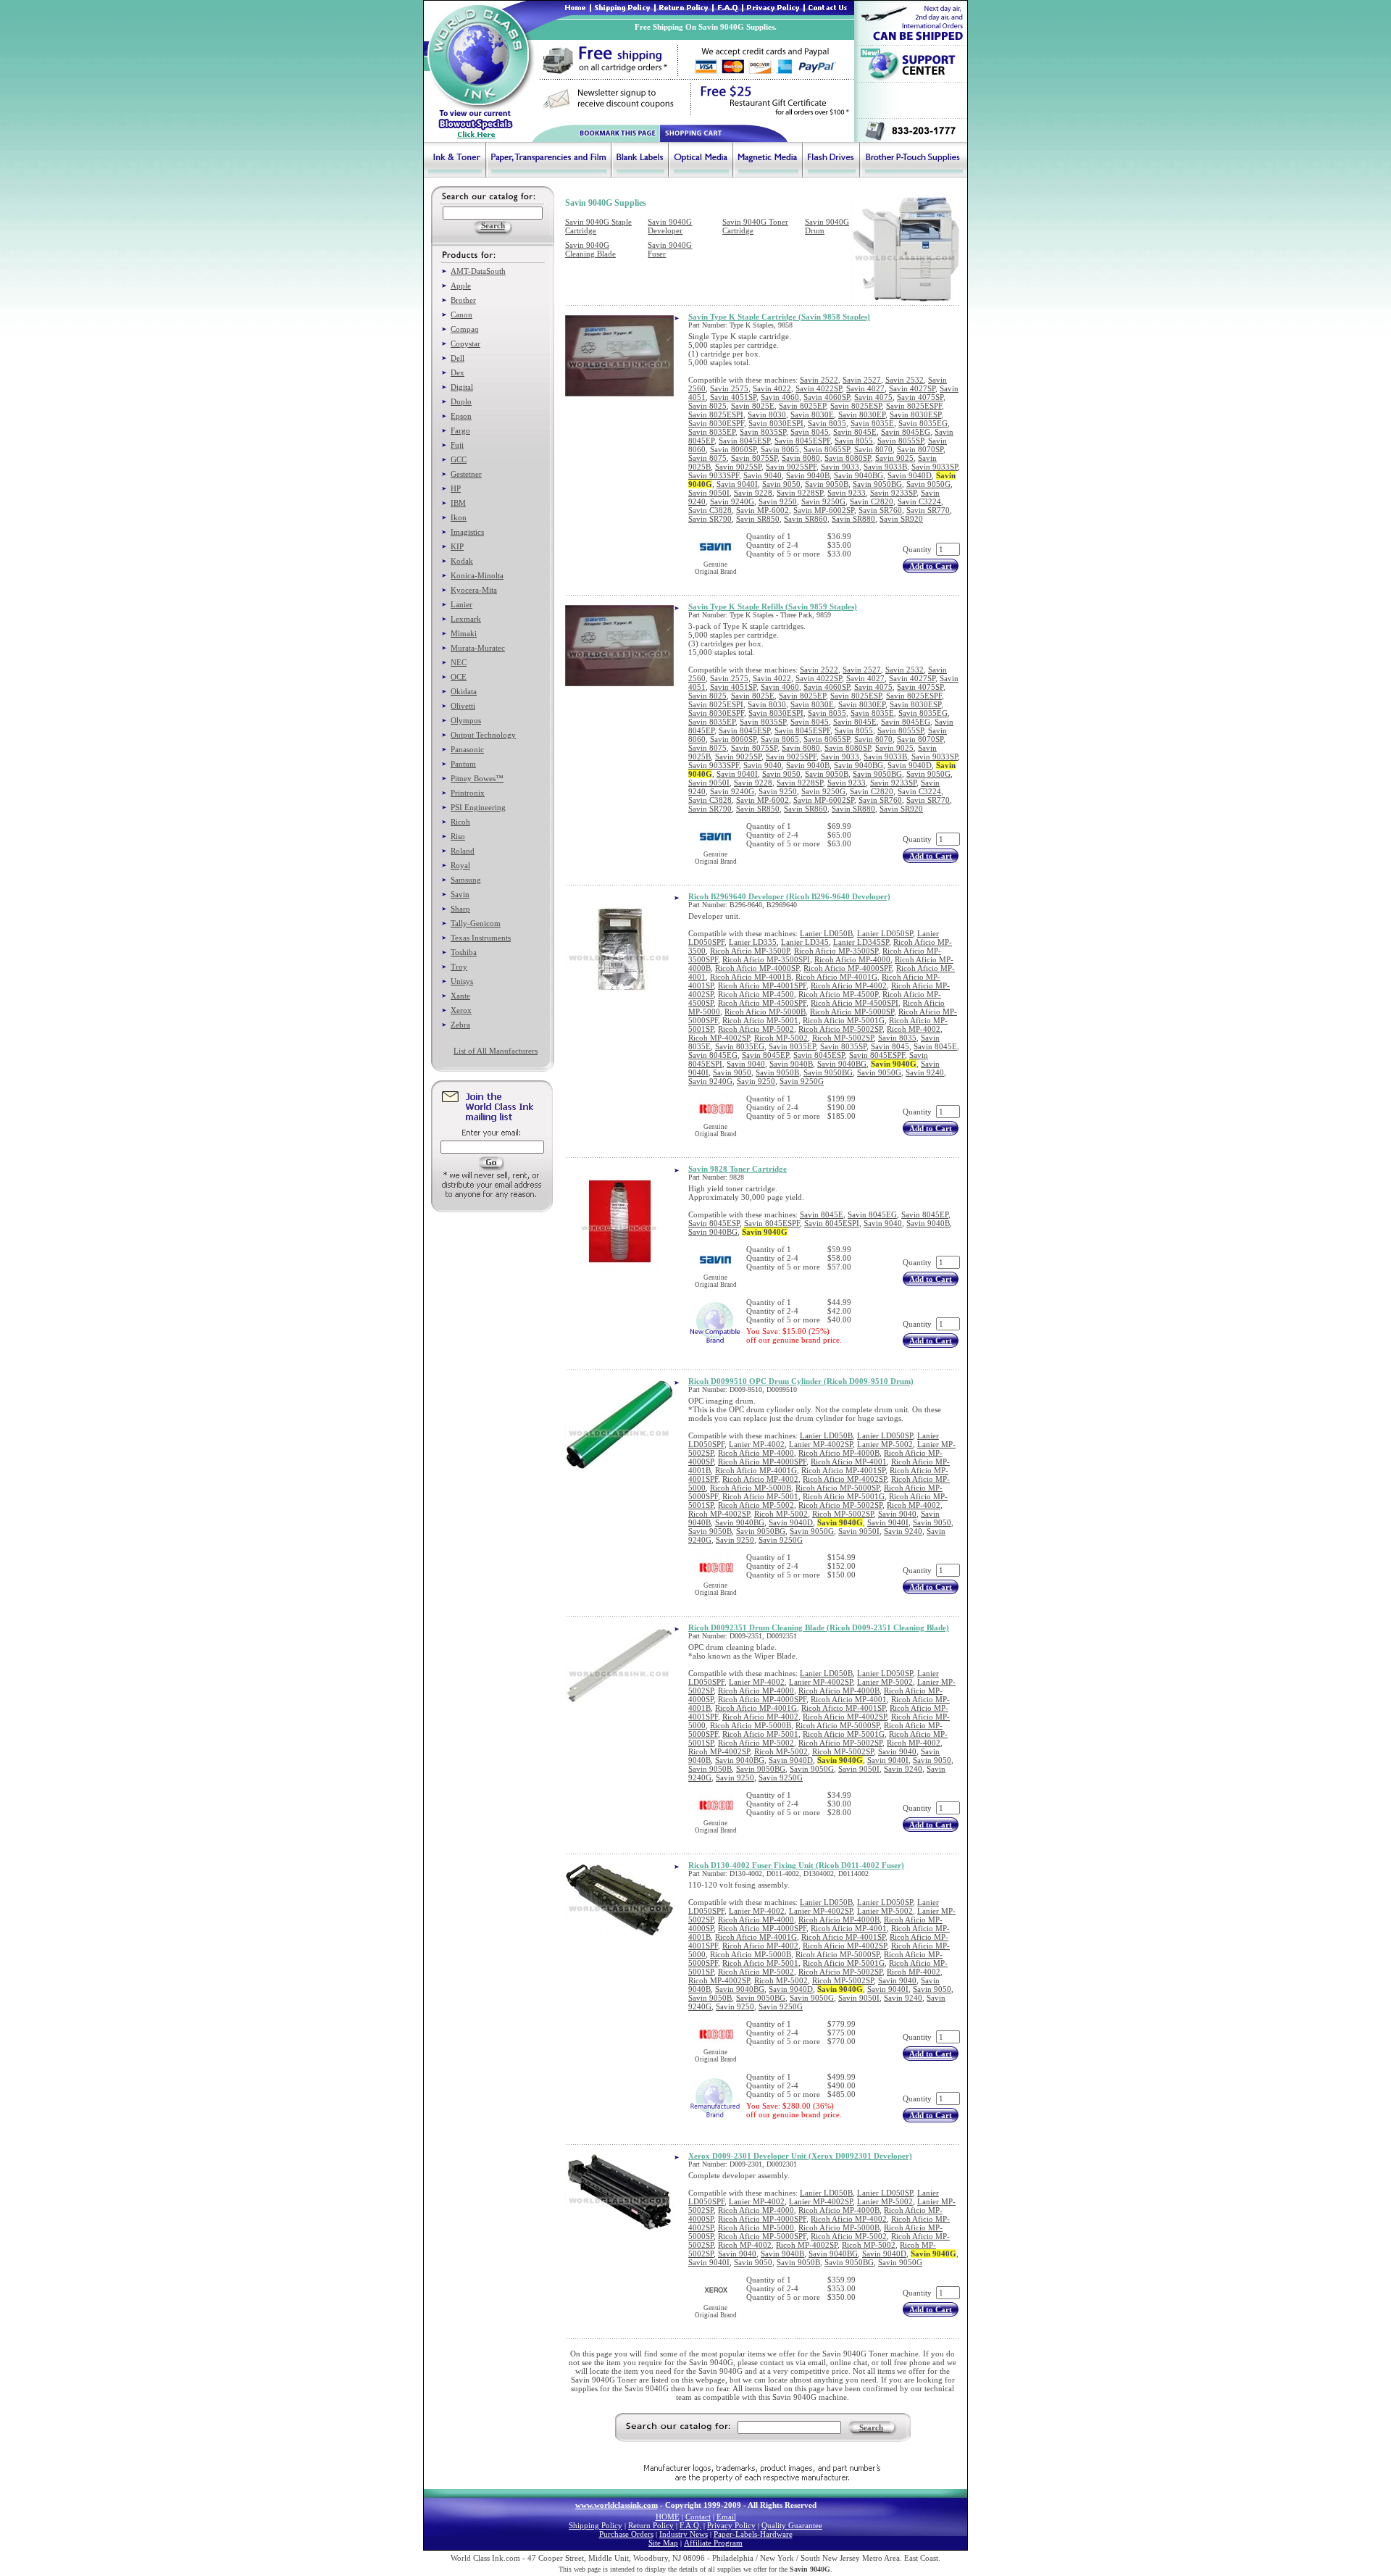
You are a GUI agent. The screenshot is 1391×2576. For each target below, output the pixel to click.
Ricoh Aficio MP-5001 (760, 1020)
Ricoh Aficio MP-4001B (751, 977)
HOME (668, 2517)
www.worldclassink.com (617, 2505)
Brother (463, 300)
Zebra (460, 1025)
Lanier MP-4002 (757, 1444)
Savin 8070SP (920, 449)
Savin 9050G (928, 484)
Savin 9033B (885, 467)
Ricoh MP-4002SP (719, 1038)
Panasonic (467, 749)
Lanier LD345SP (861, 942)
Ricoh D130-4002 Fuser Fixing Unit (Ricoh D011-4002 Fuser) (796, 1865)
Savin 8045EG (906, 432)
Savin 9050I (709, 493)
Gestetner (466, 474)
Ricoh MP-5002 (781, 1038)
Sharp (460, 909)
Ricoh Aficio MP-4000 (852, 959)
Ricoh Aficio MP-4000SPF (848, 968)
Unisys (462, 981)
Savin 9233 (847, 493)
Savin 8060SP (733, 449)
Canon (461, 314)
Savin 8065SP (827, 449)
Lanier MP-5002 (885, 1444)
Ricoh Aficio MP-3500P (750, 951)
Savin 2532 (905, 380)
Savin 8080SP (848, 458)
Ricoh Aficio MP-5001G (844, 1020)
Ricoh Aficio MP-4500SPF (762, 1003)
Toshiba (464, 952)
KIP (457, 546)
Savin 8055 (854, 441)
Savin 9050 (781, 484)
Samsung (466, 880)
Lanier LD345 (805, 942)
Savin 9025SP (738, 467)
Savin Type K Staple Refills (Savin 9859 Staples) (773, 607)
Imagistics (467, 532)
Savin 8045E (855, 432)
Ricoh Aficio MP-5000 (756, 2227)
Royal (460, 865)
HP (456, 488)
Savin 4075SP (920, 397)
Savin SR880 (853, 519)
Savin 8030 (767, 414)
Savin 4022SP (819, 388)
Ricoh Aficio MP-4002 (849, 985)
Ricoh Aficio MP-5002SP (840, 1029)
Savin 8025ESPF (914, 406)
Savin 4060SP (827, 397)
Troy (459, 967)
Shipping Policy (596, 2525)
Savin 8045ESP (744, 441)
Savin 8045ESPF (802, 441)
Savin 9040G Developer (670, 226)
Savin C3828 (710, 510)
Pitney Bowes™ (477, 778)
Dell (458, 358)
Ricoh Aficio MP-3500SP (836, 951)
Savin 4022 (772, 388)
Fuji (457, 445)
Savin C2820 (872, 501)
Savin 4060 (780, 397)
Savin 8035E (872, 423)
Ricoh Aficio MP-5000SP (852, 1012)
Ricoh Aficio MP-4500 (756, 994)
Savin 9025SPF (791, 467)
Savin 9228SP (800, 493)
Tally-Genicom (476, 923)
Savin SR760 (880, 510)
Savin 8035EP (712, 432)
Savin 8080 (801, 458)
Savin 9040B (808, 475)
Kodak (462, 561)
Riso (458, 836)
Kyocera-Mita (474, 590)
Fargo (460, 430)
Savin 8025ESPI (716, 414)
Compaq (465, 329)
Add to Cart (931, 566)
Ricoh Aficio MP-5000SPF (762, 2236)
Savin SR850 (758, 519)
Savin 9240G (732, 501)
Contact (698, 2517)
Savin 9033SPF (714, 475)
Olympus (466, 720)
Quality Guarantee (792, 2525)
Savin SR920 (901, 519)
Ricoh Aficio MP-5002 (756, 1029)
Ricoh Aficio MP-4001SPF (762, 985)
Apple (461, 285)
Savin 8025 (707, 406)
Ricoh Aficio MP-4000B (839, 1453)
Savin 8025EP (802, 406)
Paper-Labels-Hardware (753, 2534)
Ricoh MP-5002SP (843, 1038)
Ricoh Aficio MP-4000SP (757, 968)
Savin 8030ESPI (776, 423)
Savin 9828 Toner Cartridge (738, 1169)
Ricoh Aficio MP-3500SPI (766, 959)
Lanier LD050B (826, 933)
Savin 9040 (763, 475)
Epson (461, 416)
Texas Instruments (481, 938)
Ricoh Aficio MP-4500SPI (855, 1003)
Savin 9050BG (877, 484)
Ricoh (460, 822)
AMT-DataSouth (478, 271)
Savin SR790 (710, 519)
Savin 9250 (778, 501)
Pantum (463, 764)
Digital (462, 387)
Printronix (468, 793)
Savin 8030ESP (915, 414)
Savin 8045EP (765, 1055)
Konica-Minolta (477, 575)
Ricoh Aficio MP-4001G (836, 977)
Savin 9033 (840, 467)
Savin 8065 (780, 449)
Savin (460, 894)
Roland (463, 851)
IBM (458, 503)
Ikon (459, 517)
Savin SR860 (806, 519)
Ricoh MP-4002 (914, 1029)
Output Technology (483, 735)
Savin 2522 (819, 380)
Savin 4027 (865, 388)
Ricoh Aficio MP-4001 (849, 1462)
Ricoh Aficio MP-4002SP (845, 1479)
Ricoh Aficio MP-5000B (765, 1012)
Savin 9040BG (859, 475)
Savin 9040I (737, 484)
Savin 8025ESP (856, 406)
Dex (458, 372)
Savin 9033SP (935, 467)
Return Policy (651, 2525)
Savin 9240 (925, 1072)
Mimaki (464, 633)
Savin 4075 (873, 397)
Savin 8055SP (901, 441)
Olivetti (463, 706)
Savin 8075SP (754, 458)
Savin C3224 (919, 501)
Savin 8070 (873, 449)
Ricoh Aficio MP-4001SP (843, 1470)
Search (871, 2427)
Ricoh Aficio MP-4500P (838, 994)
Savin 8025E (753, 406)
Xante (460, 996)
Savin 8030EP (862, 414)
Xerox (461, 1010)
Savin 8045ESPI (832, 1223)
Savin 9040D (910, 475)
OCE (459, 677)
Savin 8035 (827, 423)
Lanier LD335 (753, 942)
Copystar (465, 343)
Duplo (461, 401)
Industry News (684, 2534)
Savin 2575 (729, 388)
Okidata (464, 691)
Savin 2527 (862, 380)
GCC (459, 459)
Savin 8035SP (763, 432)
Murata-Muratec (478, 648)
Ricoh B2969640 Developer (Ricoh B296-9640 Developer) (789, 896)
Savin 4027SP (912, 388)
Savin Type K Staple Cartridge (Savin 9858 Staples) (779, 317)
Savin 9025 (894, 458)
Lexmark (466, 619)
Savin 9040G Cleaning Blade (590, 249)
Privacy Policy (731, 2525)
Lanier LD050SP (885, 933)
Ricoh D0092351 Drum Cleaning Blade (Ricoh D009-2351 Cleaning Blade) (819, 1627)
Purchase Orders (626, 2534)
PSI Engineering (478, 807)
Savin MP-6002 (763, 510)
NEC (459, 662)
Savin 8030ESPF (716, 423)
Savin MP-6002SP (824, 510)
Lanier (461, 604)
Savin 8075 (707, 458)
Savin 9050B (827, 484)
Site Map (663, 2543)
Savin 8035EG (923, 423)
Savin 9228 (753, 493)
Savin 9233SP (893, 493)
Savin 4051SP (733, 397)
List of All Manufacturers (496, 1051)
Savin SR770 (928, 510)
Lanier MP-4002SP (821, 1444)
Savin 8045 (810, 432)
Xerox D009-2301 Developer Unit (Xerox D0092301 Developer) (800, 2156)
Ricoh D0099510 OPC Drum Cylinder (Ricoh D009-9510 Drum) (801, 1381)
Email (726, 2517)
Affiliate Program (713, 2543)
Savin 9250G (823, 501)
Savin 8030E (812, 414)
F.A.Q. (690, 2525)
